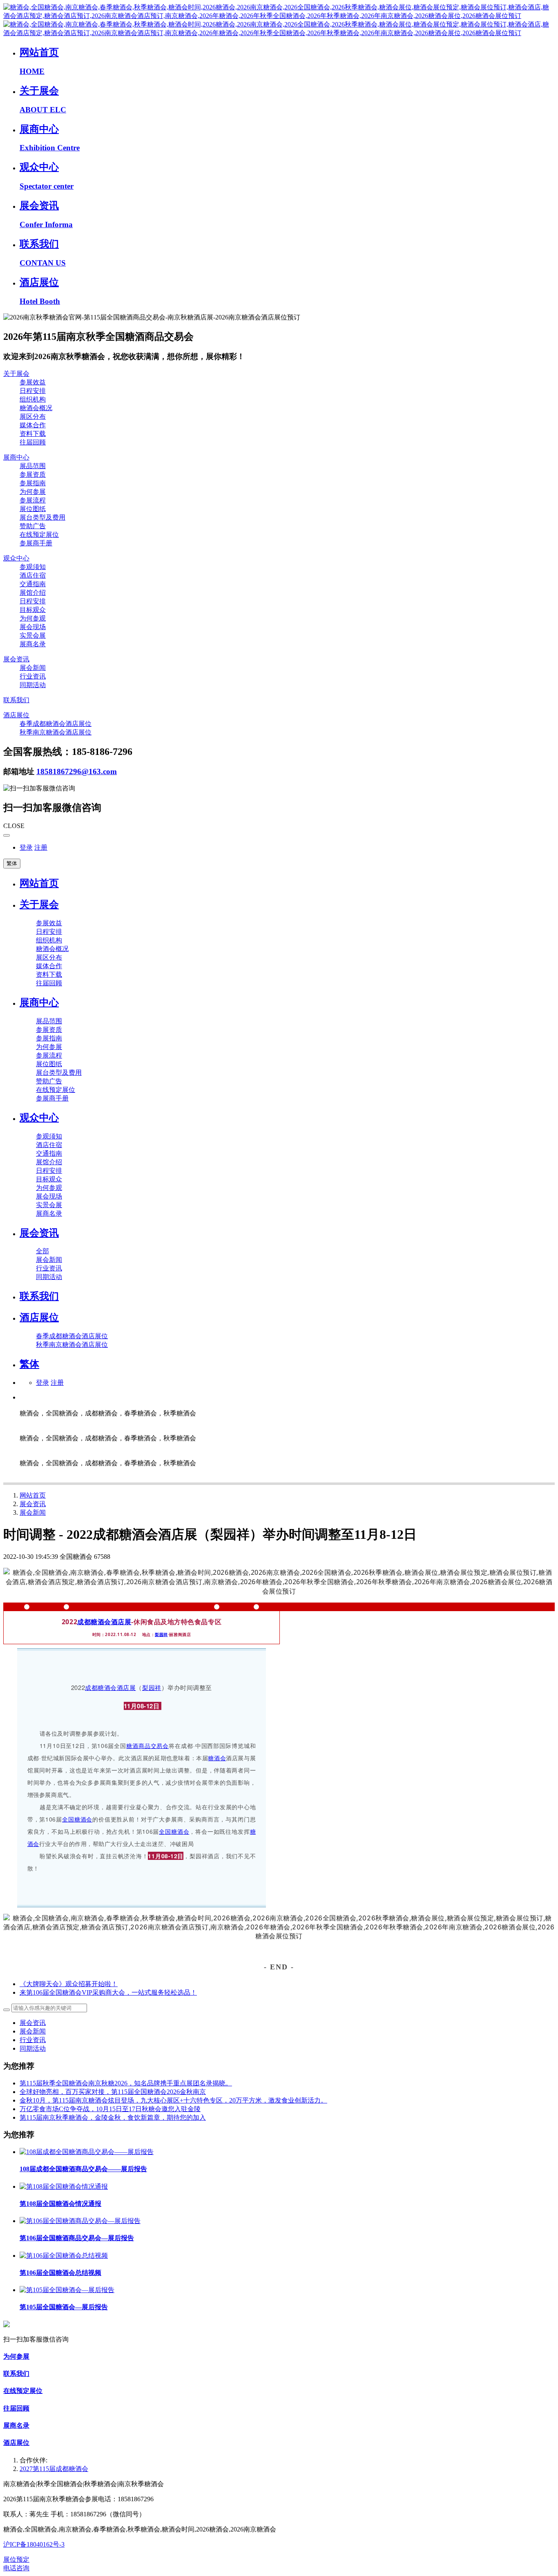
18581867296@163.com (77, 771)
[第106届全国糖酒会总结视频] (64, 2256)
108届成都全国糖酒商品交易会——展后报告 (83, 2169)
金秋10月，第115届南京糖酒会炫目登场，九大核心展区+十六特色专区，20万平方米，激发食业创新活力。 (173, 2100)
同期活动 (33, 2048)
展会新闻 (33, 1512)
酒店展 (121, 1622)
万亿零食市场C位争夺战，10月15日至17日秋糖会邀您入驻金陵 (110, 2109)
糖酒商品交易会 (147, 1746)
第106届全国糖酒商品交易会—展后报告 (77, 2238)
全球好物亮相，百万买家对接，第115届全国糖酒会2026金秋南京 (113, 2092)
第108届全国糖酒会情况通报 (60, 2204)
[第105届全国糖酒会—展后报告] (67, 2290)
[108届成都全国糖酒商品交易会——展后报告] (87, 2152)
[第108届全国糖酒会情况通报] (64, 2186)
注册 (41, 847)
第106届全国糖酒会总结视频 (60, 2273)
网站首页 (39, 883)
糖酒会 (217, 1758)
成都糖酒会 (94, 1622)
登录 (26, 847)
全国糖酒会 (77, 1819)
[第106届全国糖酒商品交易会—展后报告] (80, 2221)
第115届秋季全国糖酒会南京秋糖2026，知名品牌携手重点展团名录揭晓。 (126, 2083)
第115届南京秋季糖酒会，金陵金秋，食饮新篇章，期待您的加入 (113, 2117)
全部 (42, 1251)
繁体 (12, 863)
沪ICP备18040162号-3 (34, 2544)
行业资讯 (33, 2040)
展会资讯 (33, 1504)
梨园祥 (161, 1634)
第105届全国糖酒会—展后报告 (64, 2307)
